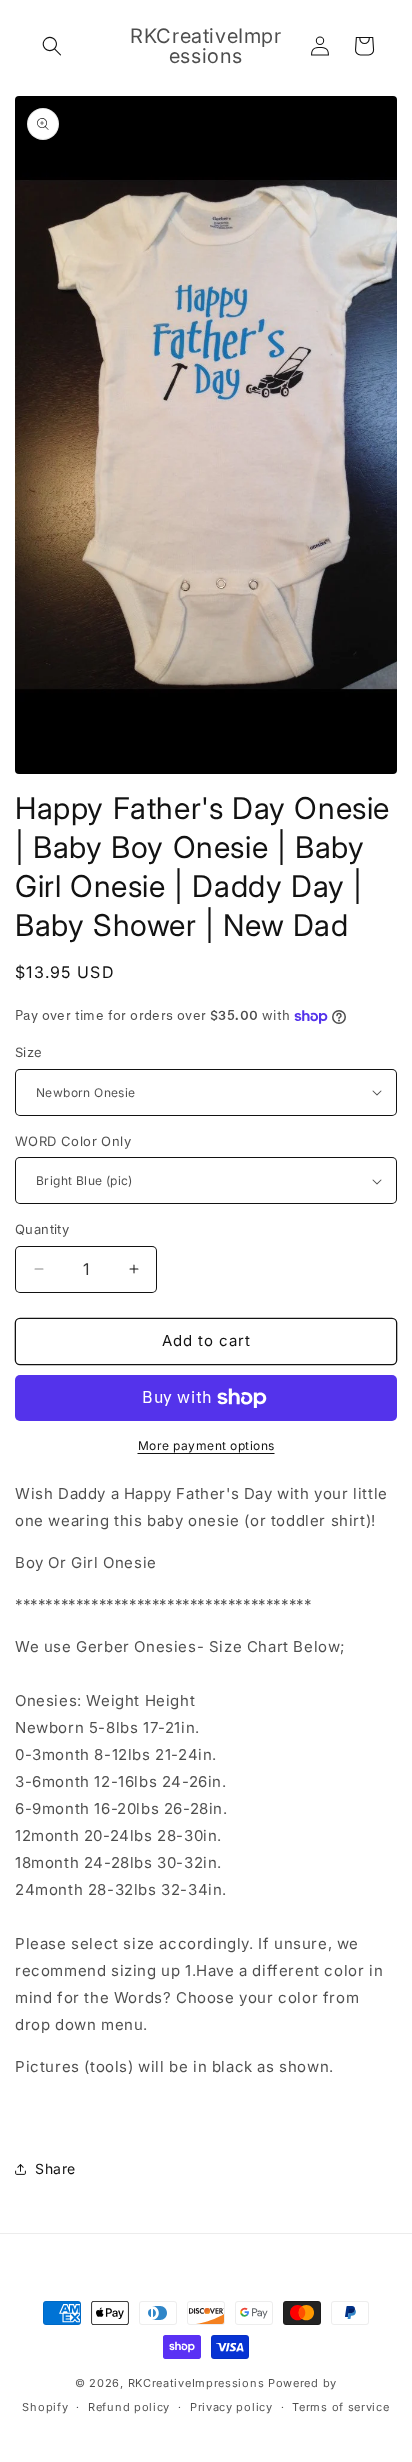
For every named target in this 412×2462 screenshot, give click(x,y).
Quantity (42, 1229)
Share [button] (55, 2168)
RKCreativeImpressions (198, 2383)
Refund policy (129, 2407)
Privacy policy (231, 2407)
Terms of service (340, 2407)
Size (29, 1052)
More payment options (206, 1445)
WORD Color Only (73, 1141)
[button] (52, 46)
